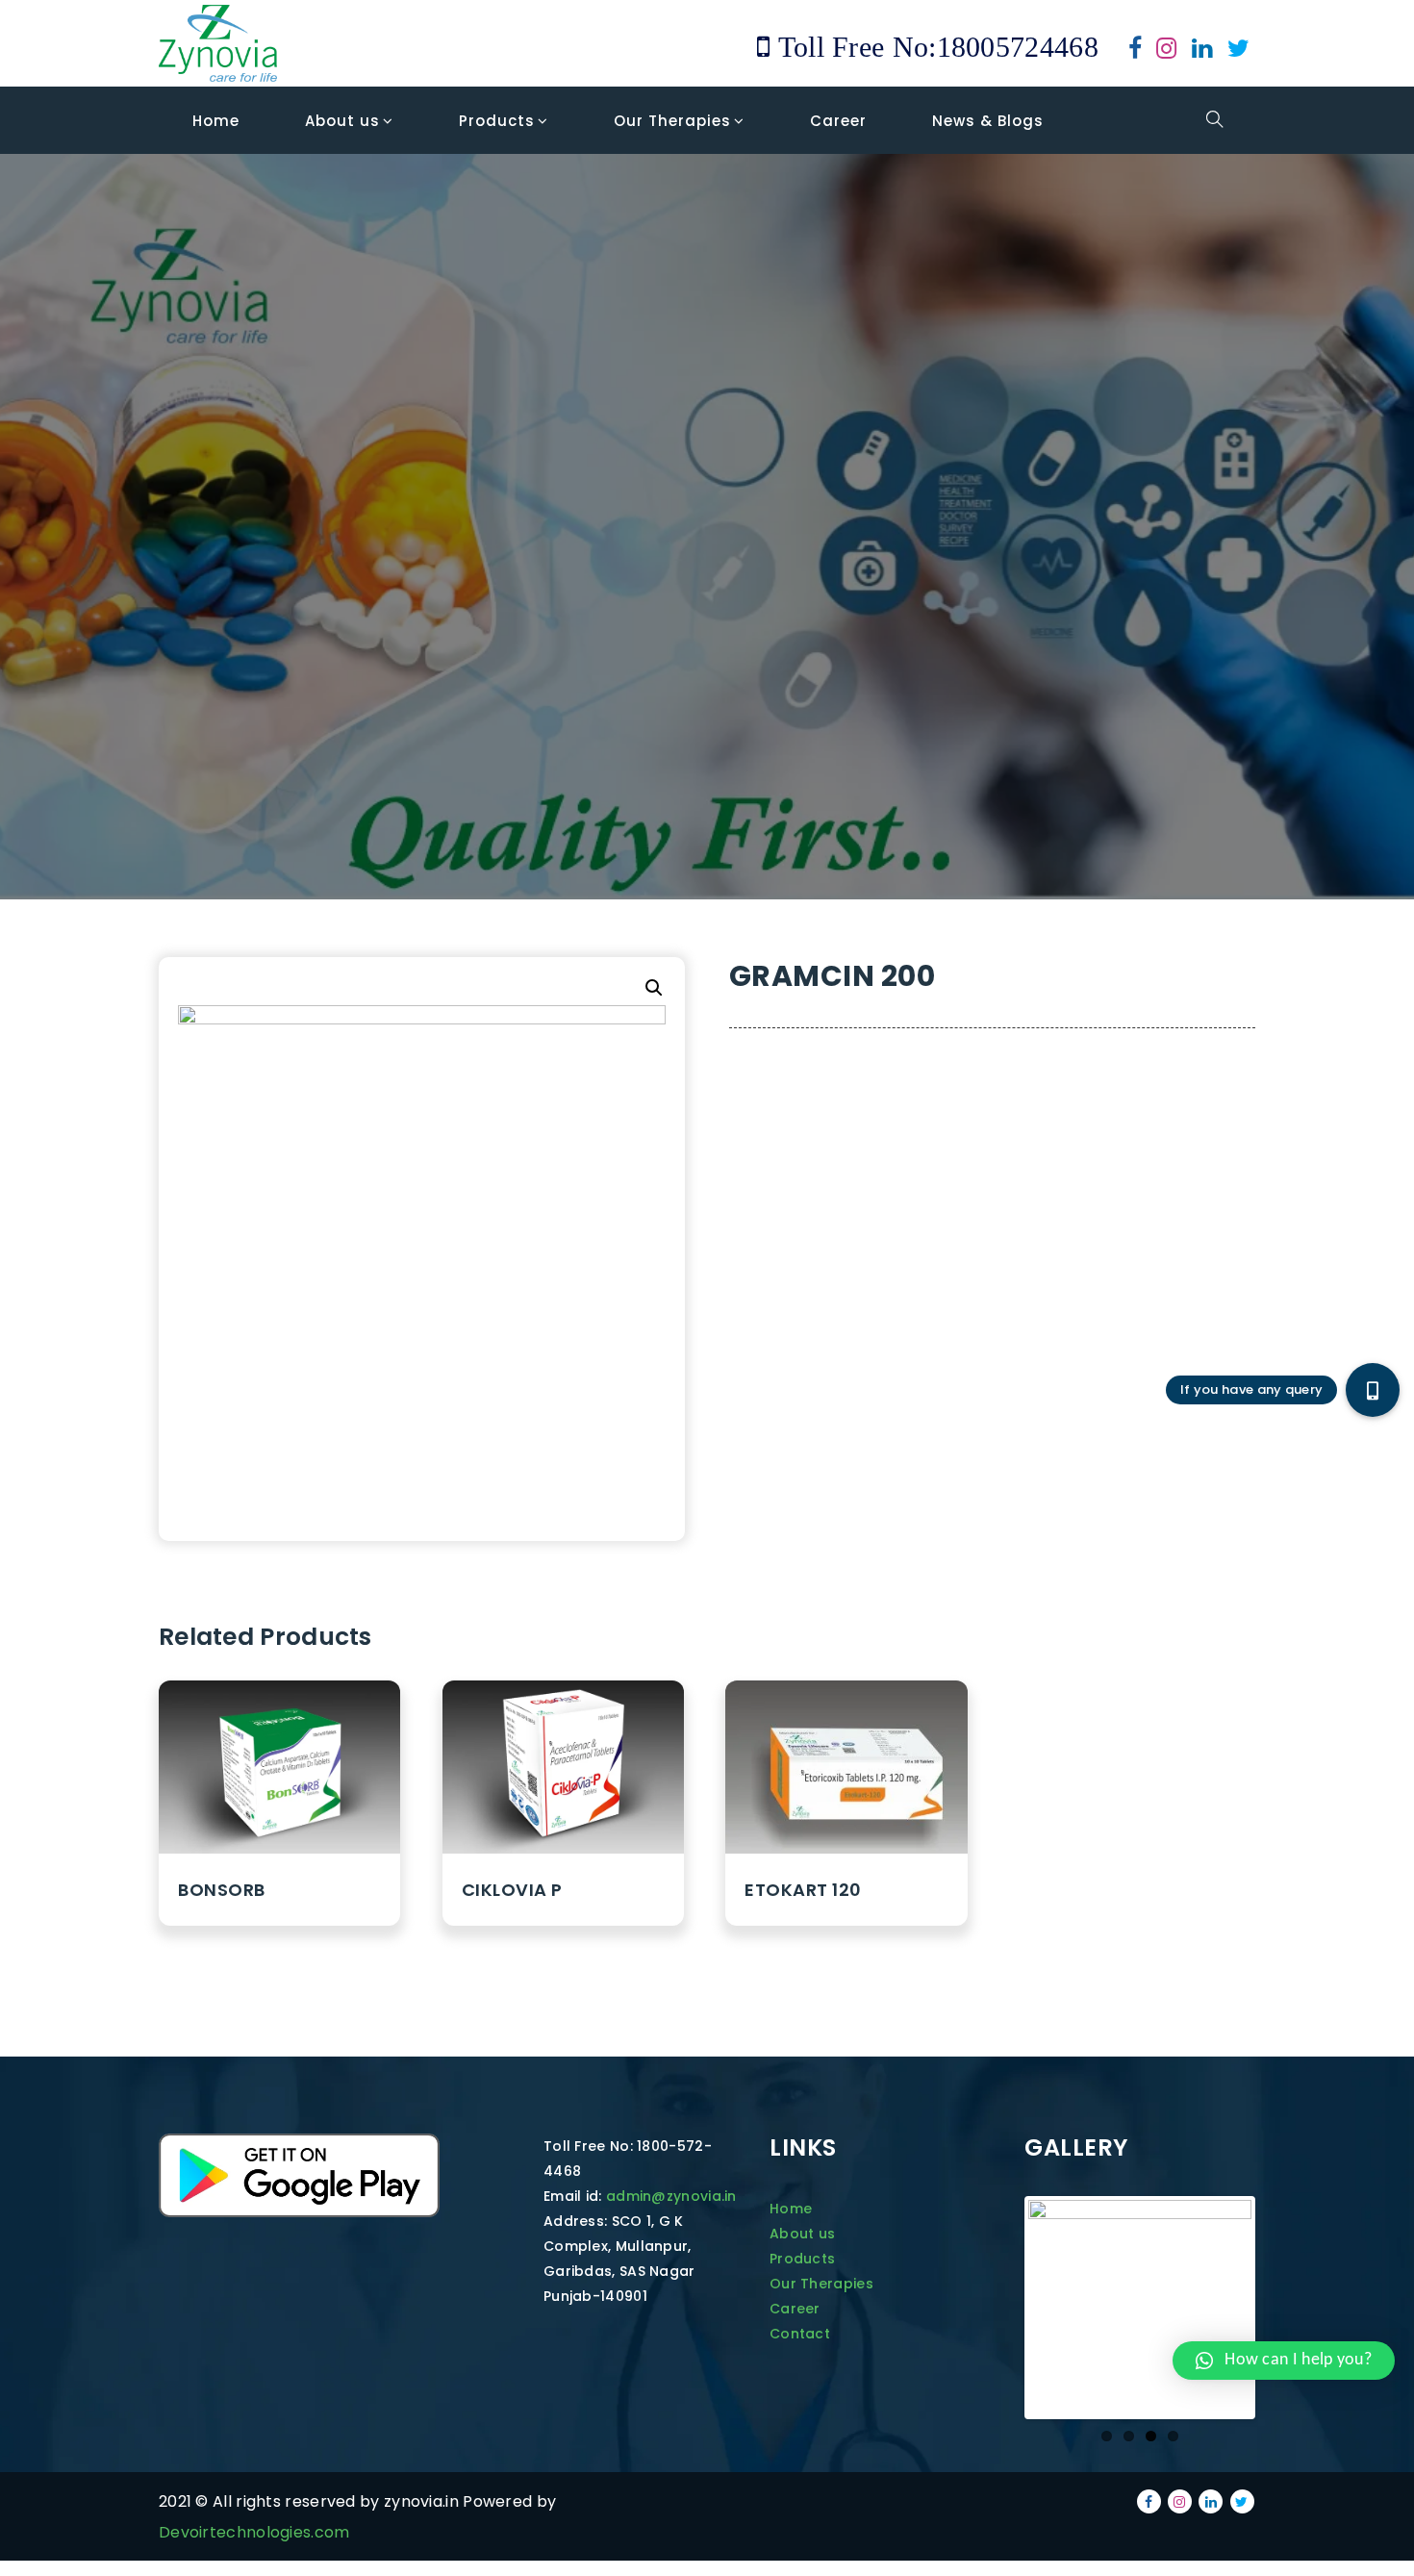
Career (795, 2309)
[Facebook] (1135, 51)
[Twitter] (1238, 51)
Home (791, 2209)
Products (802, 2259)
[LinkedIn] (1202, 51)
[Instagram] (1166, 51)
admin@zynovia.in (671, 2196)
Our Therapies (821, 2284)
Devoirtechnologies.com (254, 2532)
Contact (800, 2334)
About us (802, 2234)
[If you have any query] (1373, 1390)
